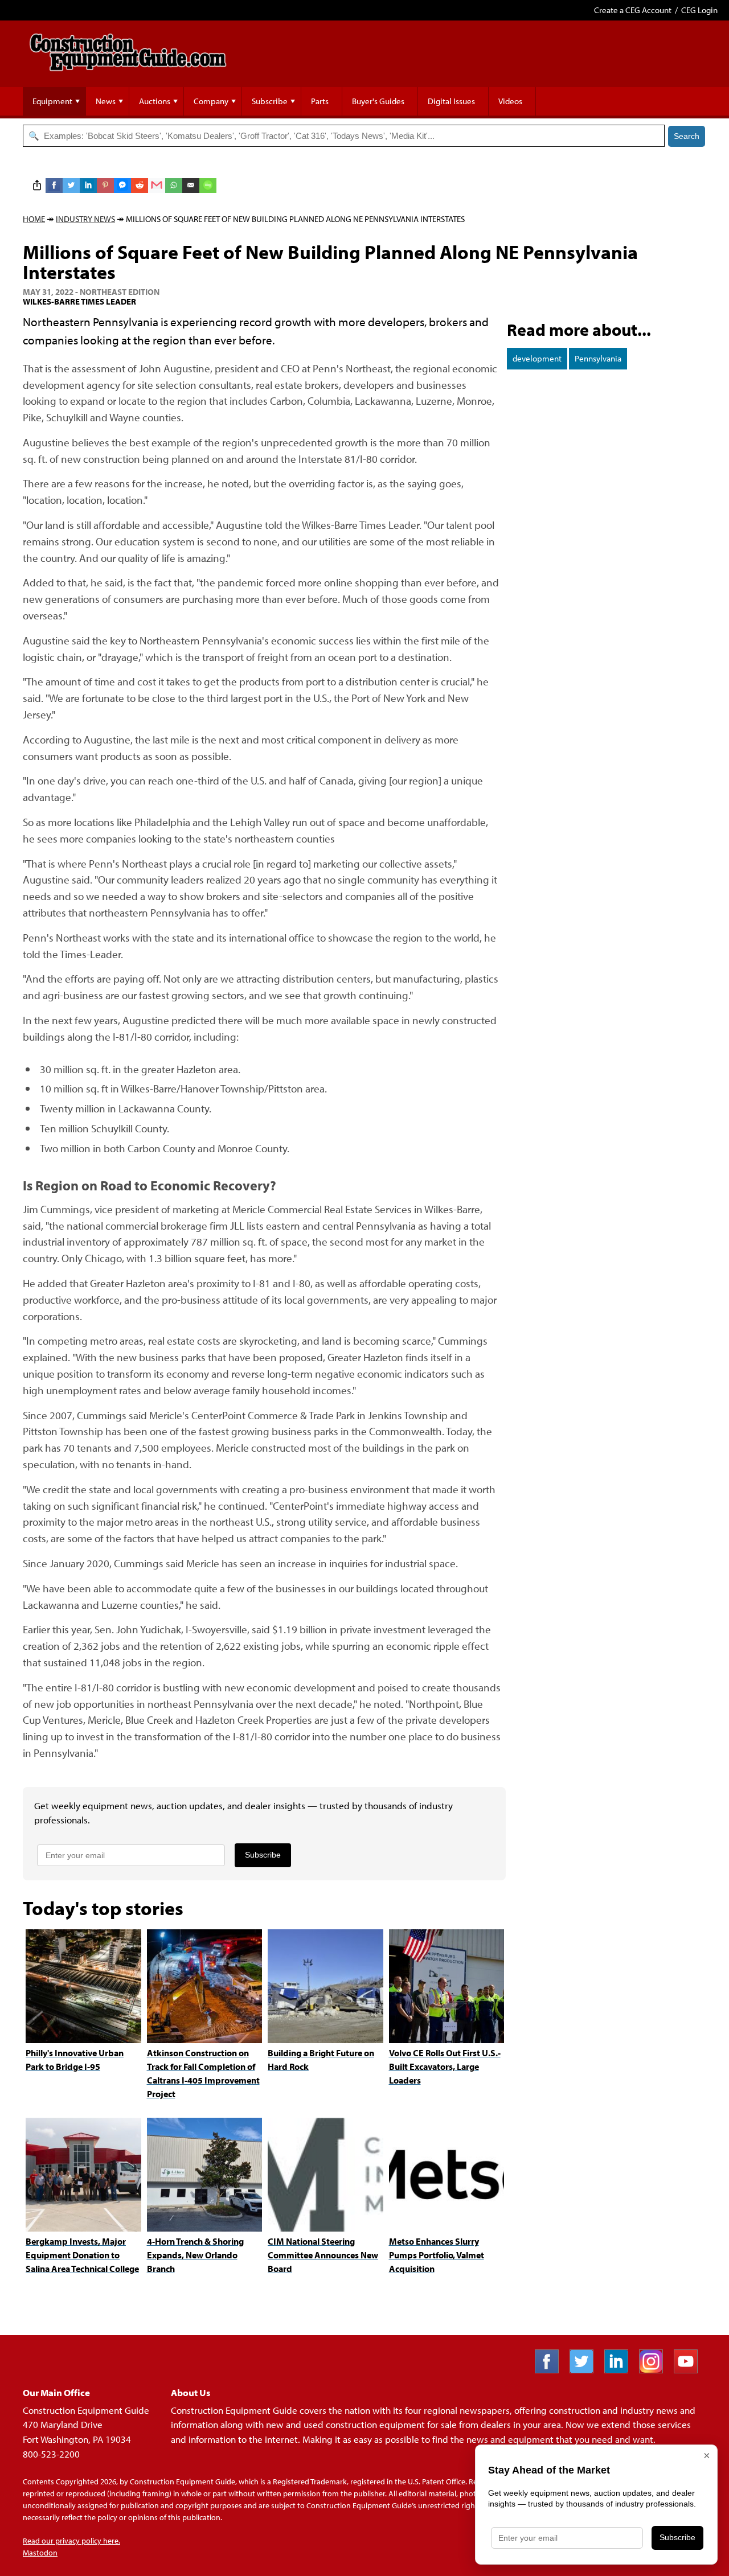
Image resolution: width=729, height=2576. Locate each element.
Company (211, 101)
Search (687, 136)
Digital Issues (451, 101)
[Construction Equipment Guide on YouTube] (690, 2370)
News (106, 101)
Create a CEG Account (633, 10)
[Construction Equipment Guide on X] (586, 2370)
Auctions (155, 101)
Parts (320, 101)
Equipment (52, 101)
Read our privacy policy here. (71, 2541)
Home (34, 219)
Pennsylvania (598, 358)
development (537, 358)
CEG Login (699, 10)
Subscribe (270, 101)
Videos (510, 101)
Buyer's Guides (378, 101)
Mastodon (40, 2553)
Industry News (85, 219)
